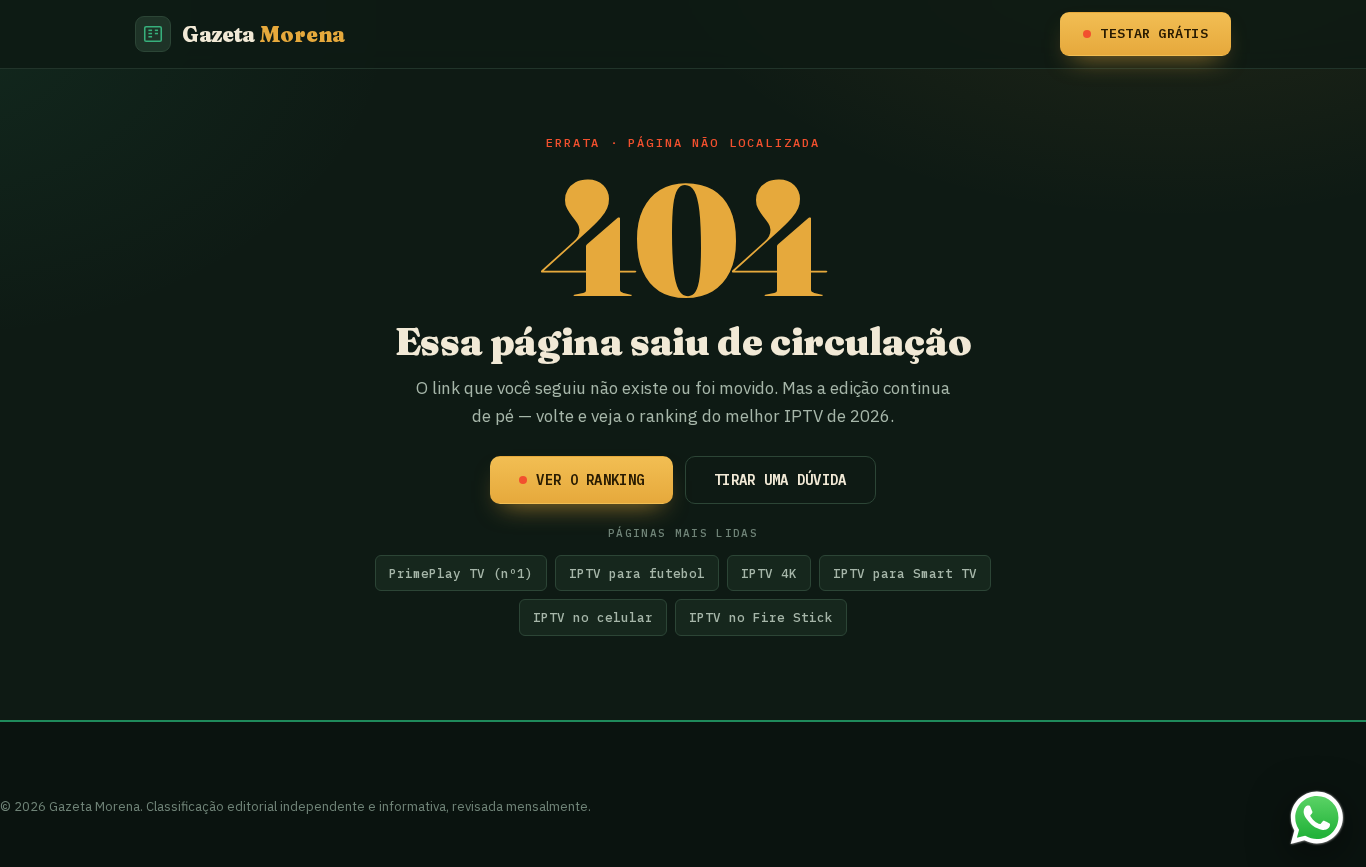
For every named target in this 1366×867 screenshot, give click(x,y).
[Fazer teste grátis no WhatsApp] (1317, 818)
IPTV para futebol (637, 573)
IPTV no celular (593, 617)
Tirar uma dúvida (780, 480)
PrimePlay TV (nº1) (461, 573)
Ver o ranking (590, 480)
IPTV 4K (769, 573)
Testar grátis (1154, 33)
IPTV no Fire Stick (761, 617)
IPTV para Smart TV (905, 573)
